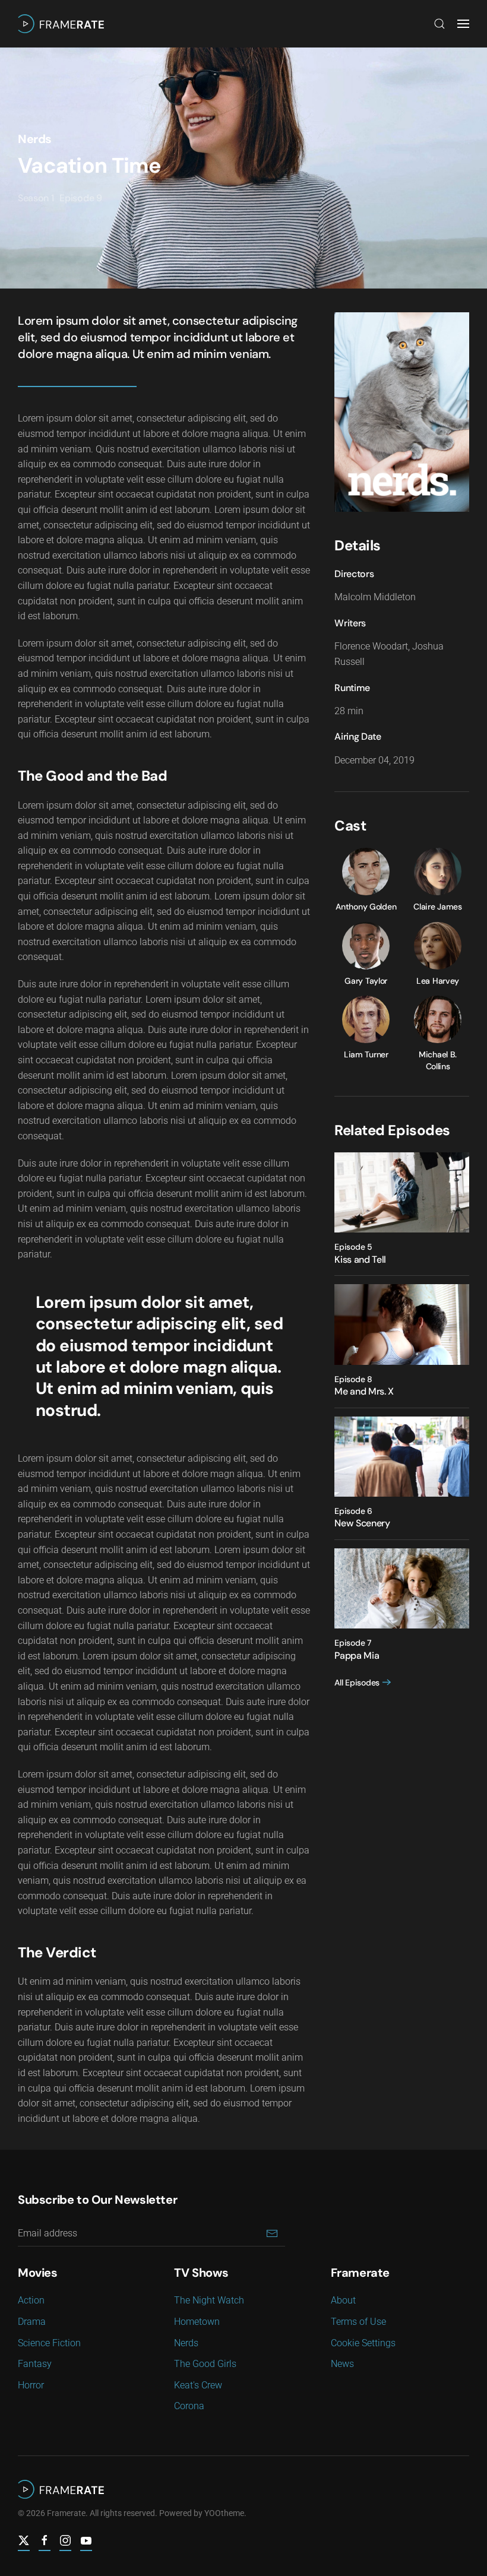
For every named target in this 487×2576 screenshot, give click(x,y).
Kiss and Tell (360, 1260)
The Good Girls (205, 2364)
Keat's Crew (198, 2385)
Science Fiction (49, 2343)
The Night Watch (209, 2300)
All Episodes (357, 1683)
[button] (439, 24)
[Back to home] (61, 24)
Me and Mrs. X (364, 1391)
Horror (31, 2385)
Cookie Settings (363, 2343)
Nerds (35, 139)
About (343, 2300)
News (342, 2364)
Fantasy (35, 2364)
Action (31, 2300)
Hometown (197, 2322)
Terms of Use (358, 2322)
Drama (32, 2322)
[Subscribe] (272, 2233)
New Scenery (362, 1523)
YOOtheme (224, 2513)
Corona (189, 2406)
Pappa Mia (357, 1655)
